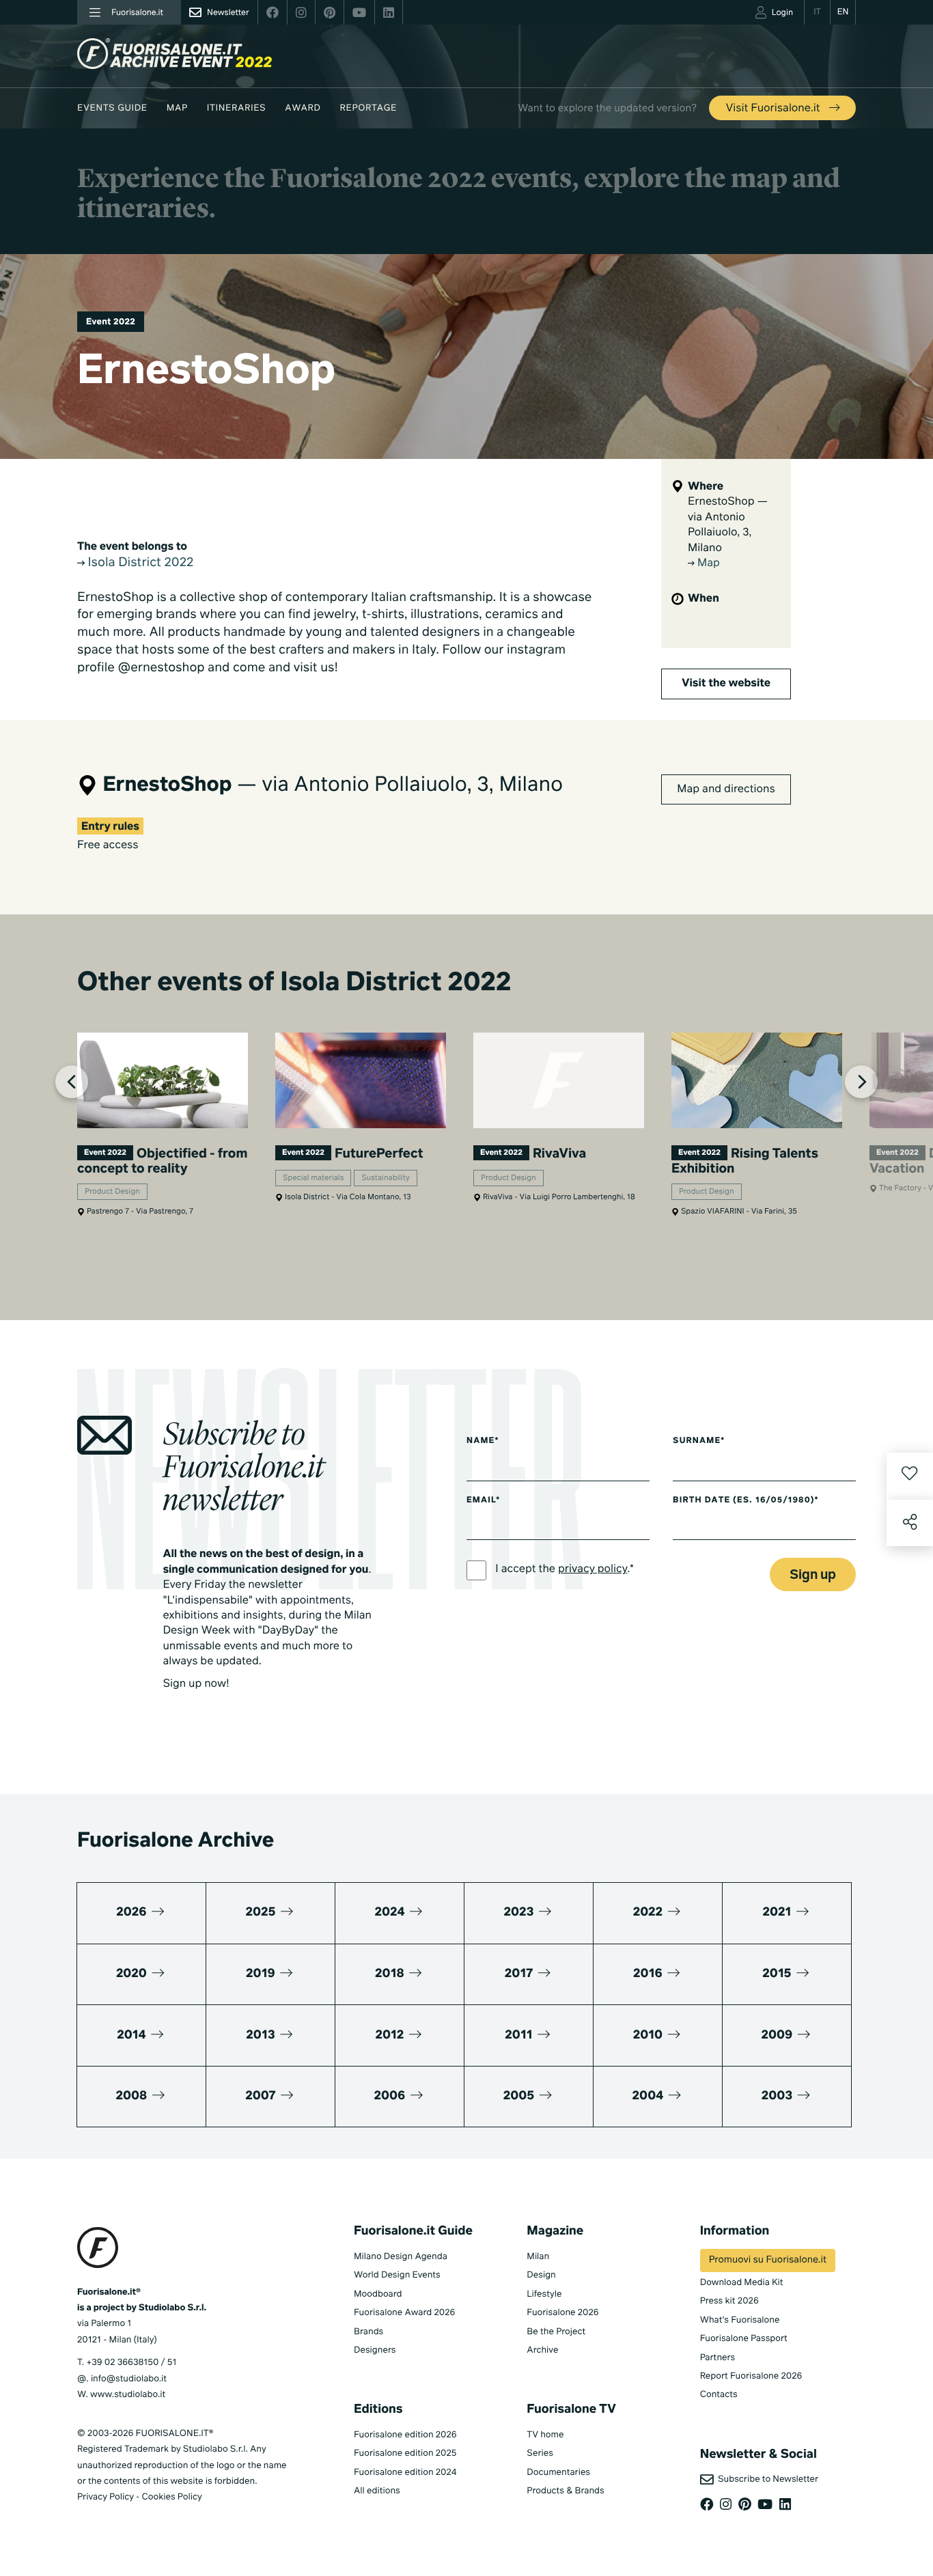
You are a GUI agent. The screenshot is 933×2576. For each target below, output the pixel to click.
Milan (538, 2257)
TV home (545, 2435)
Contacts (719, 2395)
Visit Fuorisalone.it (774, 109)
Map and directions (726, 789)
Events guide (112, 108)
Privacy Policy (106, 2497)
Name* (483, 1441)
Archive (542, 2350)
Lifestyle (544, 2294)
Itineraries (236, 108)
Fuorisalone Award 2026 (404, 2313)
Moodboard (378, 2294)
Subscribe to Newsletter (766, 2479)
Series (540, 2453)
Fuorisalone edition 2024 (405, 2473)
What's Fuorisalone (740, 2320)
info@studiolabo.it (129, 2379)
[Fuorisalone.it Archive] (175, 54)
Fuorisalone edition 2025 (405, 2453)
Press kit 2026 (729, 2301)
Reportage (368, 108)
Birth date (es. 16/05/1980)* (746, 1500)
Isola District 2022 (139, 563)
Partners (718, 2358)
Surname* (699, 1441)
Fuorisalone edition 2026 (405, 2435)
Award (303, 108)
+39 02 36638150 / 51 (131, 2363)
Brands (368, 2332)
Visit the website (726, 684)
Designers (375, 2350)
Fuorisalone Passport (744, 2339)
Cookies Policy (171, 2497)
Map (177, 108)
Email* (483, 1500)
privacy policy (593, 1569)
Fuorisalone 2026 (562, 2313)
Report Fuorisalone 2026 (751, 2376)
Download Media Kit (742, 2283)
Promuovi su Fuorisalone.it (768, 2260)
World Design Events (397, 2275)
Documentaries (558, 2473)
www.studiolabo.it (128, 2395)
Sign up (813, 1575)
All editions (377, 2491)
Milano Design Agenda (401, 2257)
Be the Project (556, 2332)
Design (541, 2275)
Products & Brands (565, 2491)
